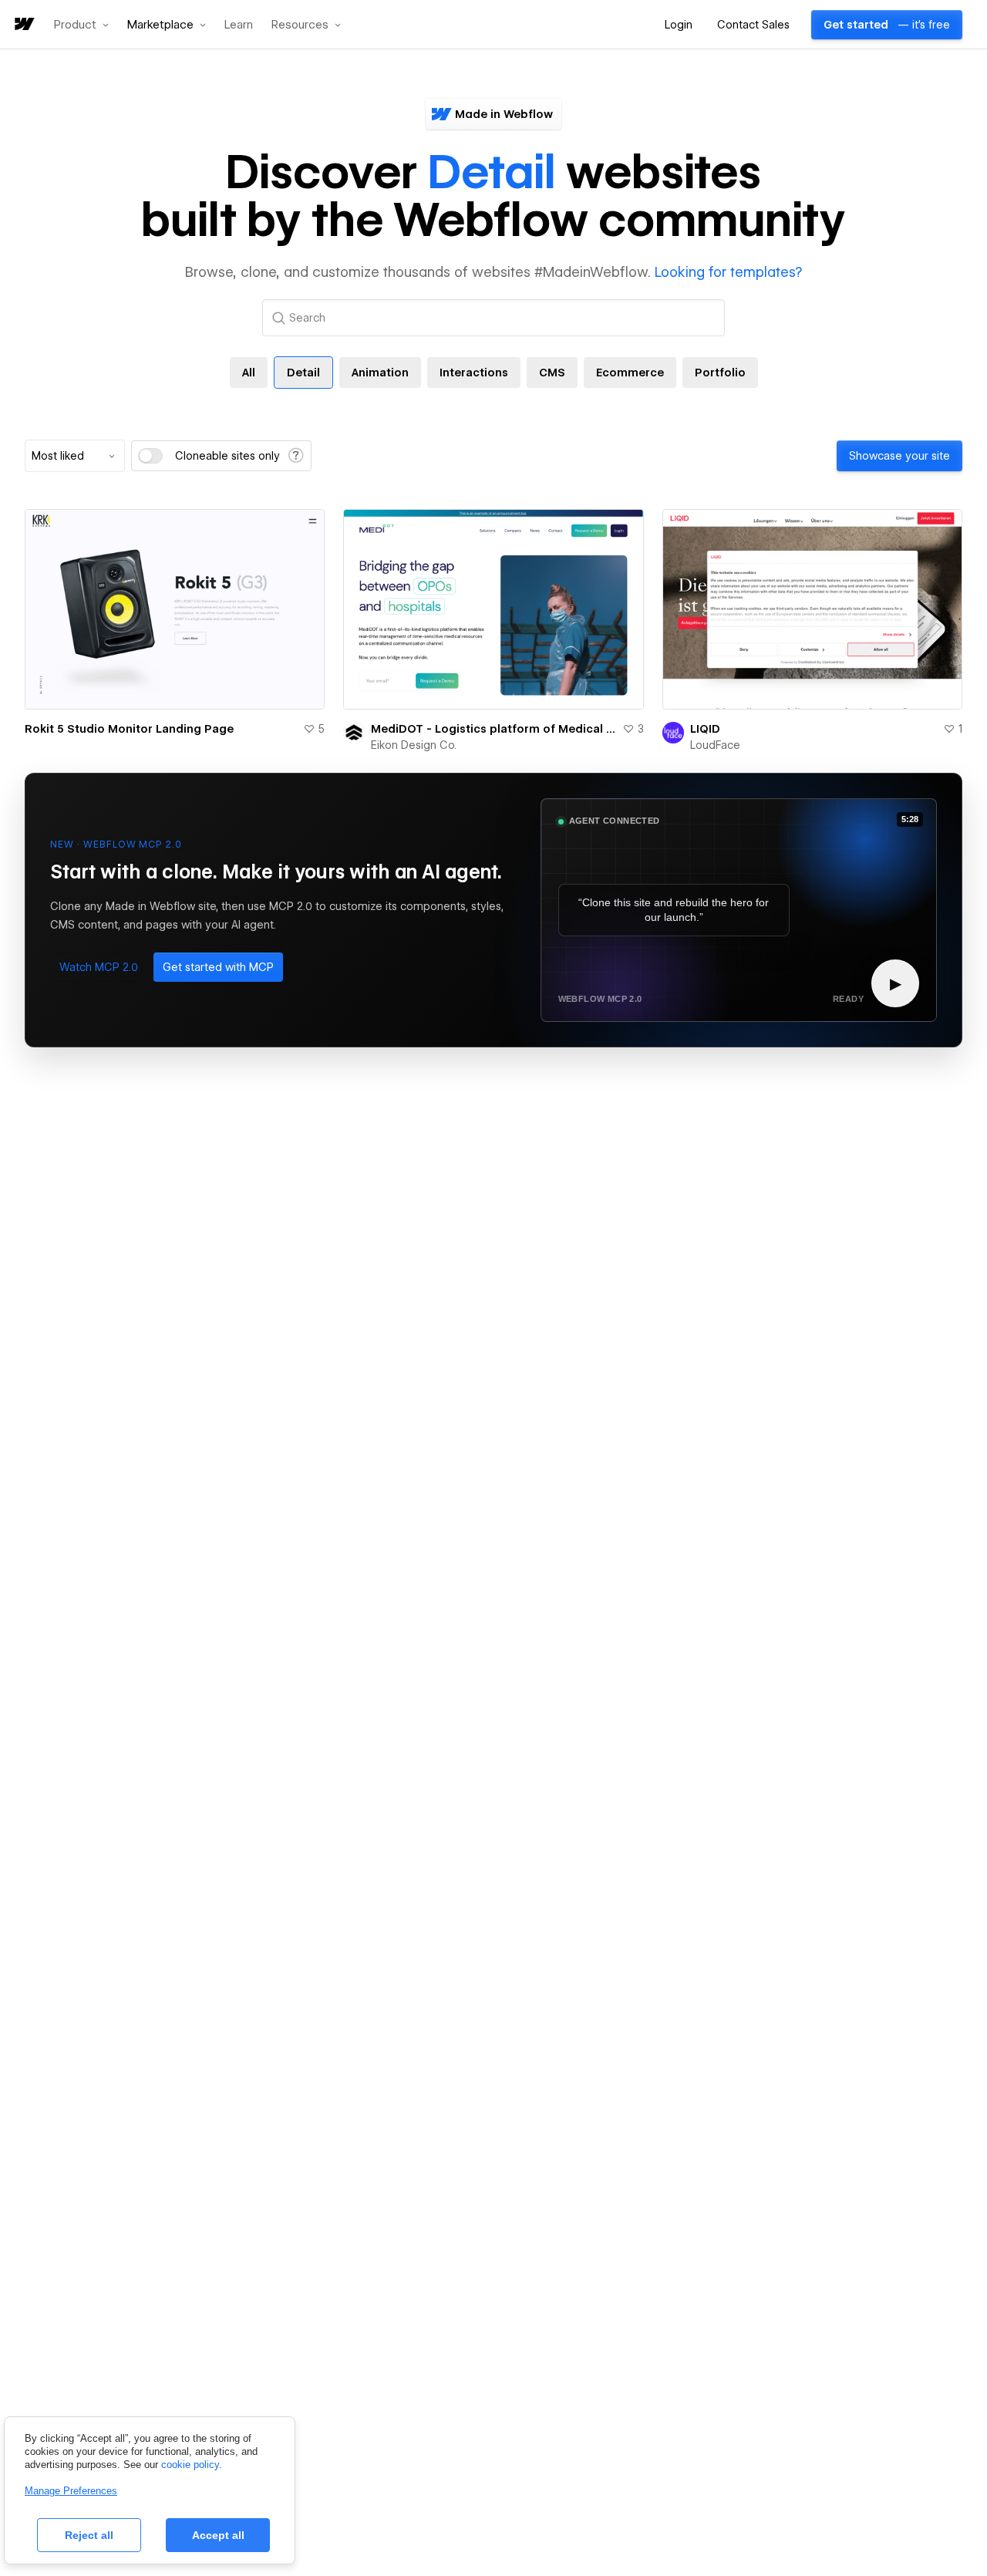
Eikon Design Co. (414, 745)
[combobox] (75, 456)
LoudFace (715, 745)
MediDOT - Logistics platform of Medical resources (493, 729)
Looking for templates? (728, 272)
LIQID (705, 729)
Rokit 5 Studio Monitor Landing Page (129, 729)
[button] (81, 25)
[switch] (150, 456)
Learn (239, 25)
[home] (23, 25)
